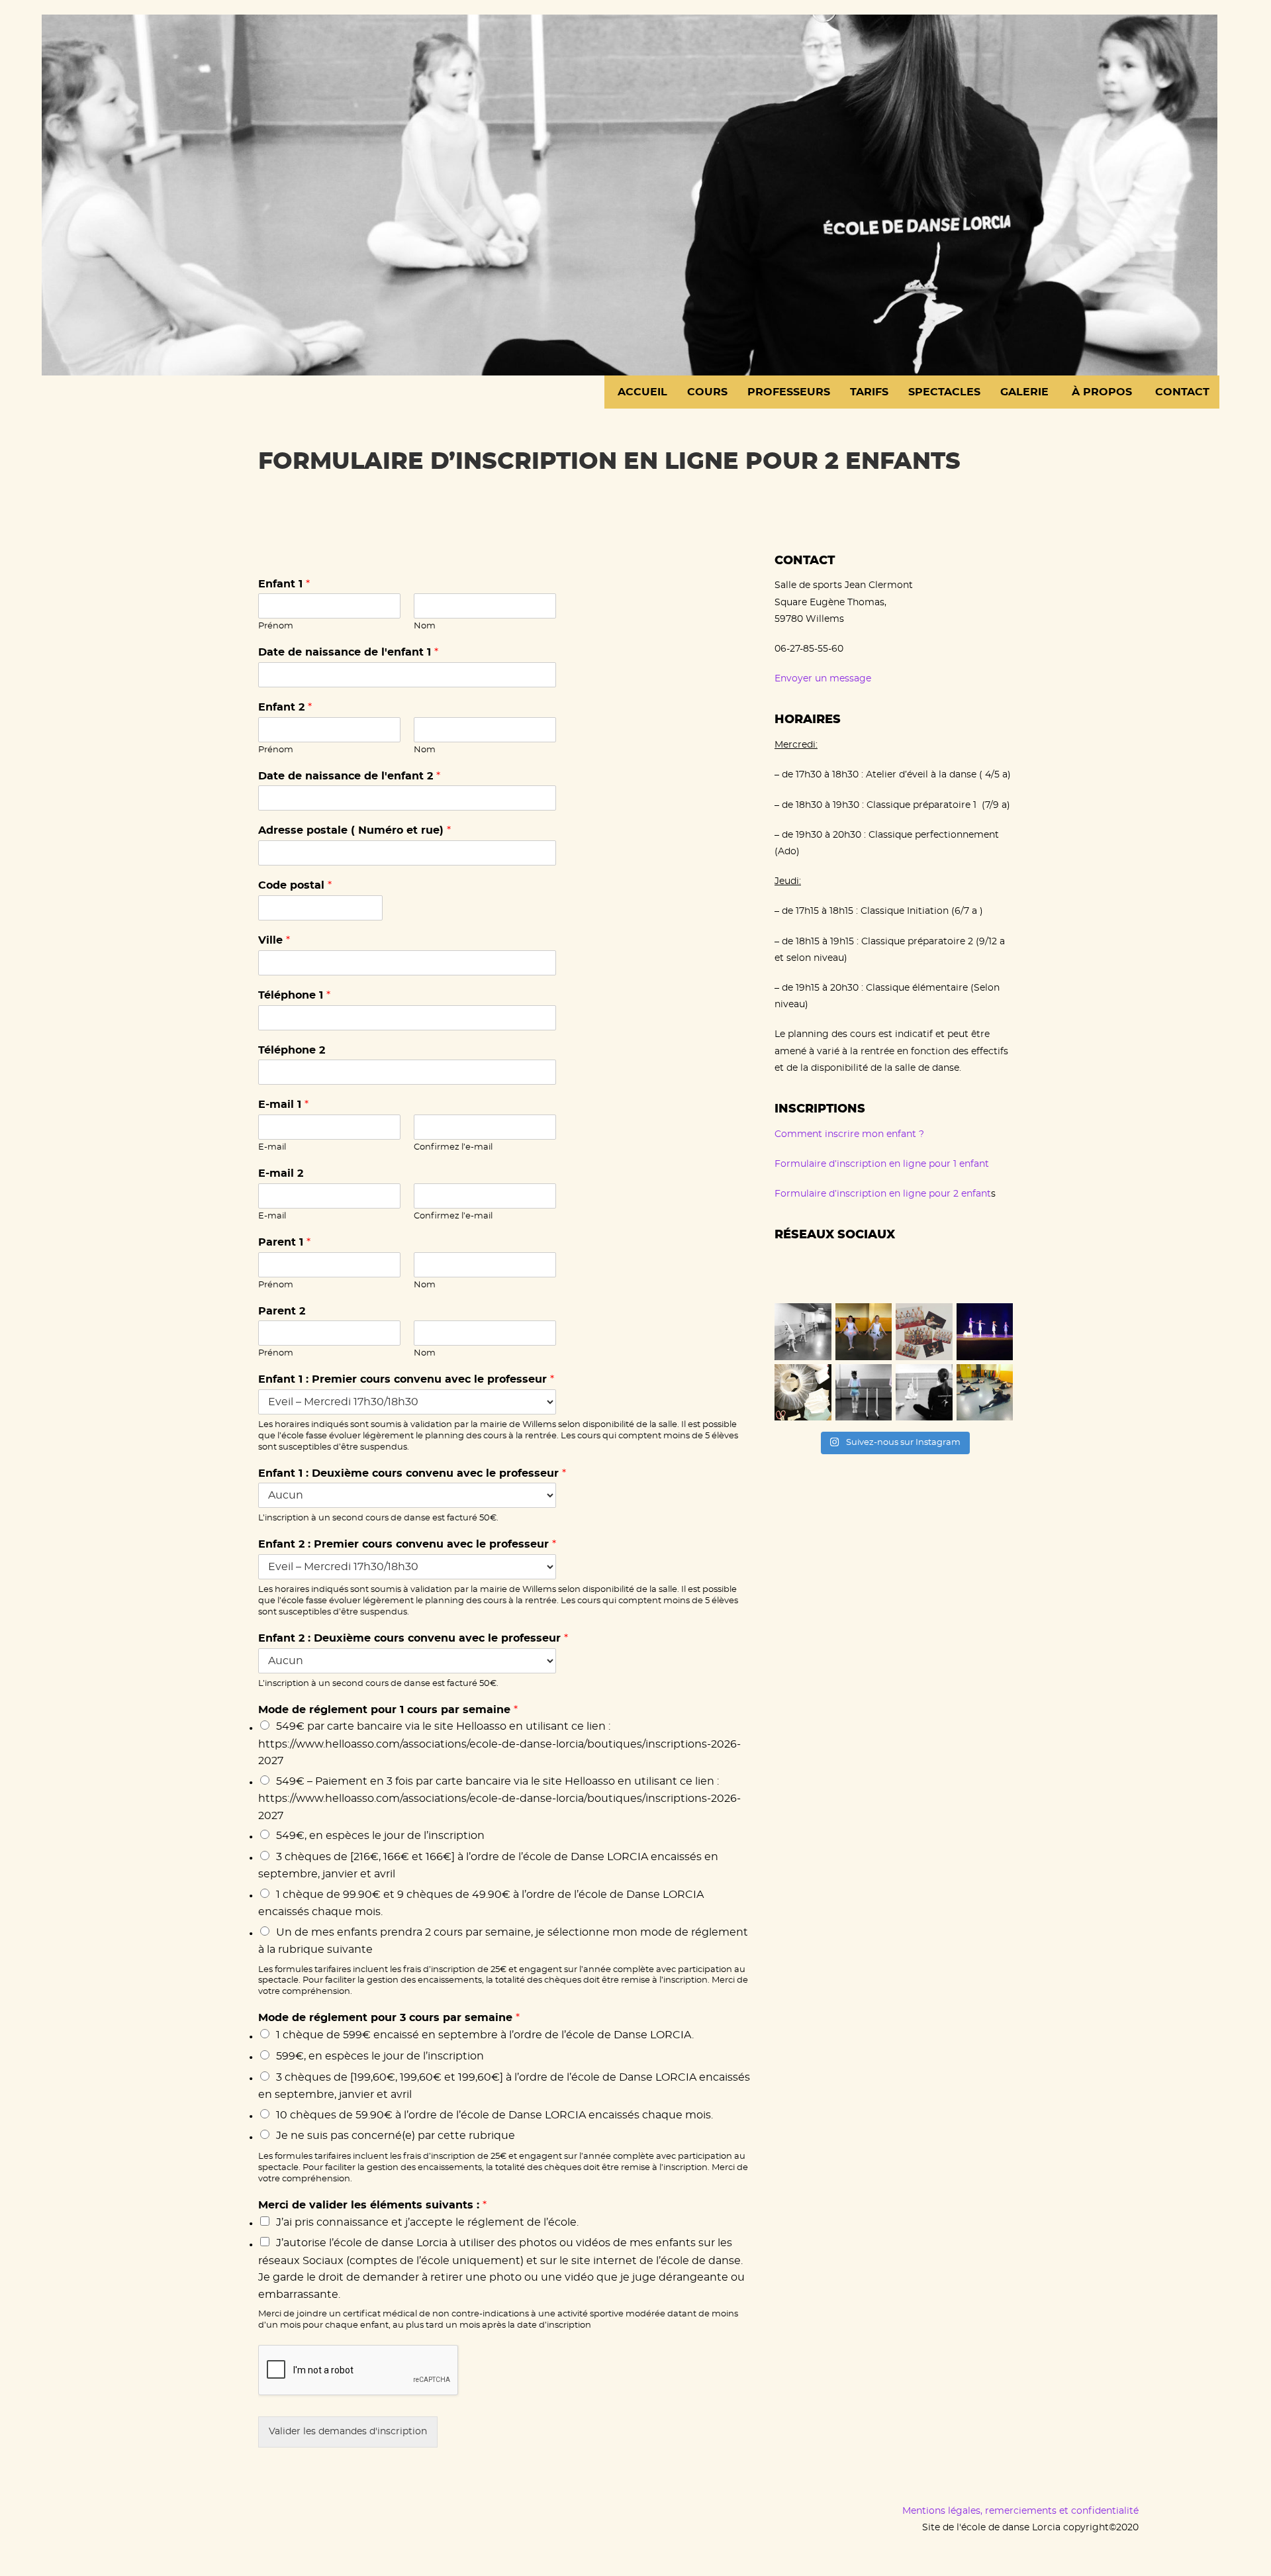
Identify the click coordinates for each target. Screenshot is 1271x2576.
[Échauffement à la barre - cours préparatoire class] (803, 1332)
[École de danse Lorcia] (630, 192)
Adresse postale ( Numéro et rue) (354, 830)
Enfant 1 (284, 584)
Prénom (276, 626)
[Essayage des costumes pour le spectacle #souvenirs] (864, 1332)
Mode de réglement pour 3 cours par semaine (389, 2018)
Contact (1181, 392)
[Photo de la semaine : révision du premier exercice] (864, 1393)
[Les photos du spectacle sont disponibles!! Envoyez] (924, 1332)
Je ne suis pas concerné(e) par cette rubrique (396, 2136)
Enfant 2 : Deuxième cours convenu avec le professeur (413, 1638)
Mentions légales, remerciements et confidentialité (1020, 2511)
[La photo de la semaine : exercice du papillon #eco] (924, 1393)
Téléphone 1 (294, 995)
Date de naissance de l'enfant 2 (349, 776)
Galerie (1024, 392)
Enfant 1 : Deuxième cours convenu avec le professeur (412, 1473)
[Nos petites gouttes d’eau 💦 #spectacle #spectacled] (985, 1332)
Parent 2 (282, 1311)
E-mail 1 (283, 1105)
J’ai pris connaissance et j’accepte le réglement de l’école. (427, 2222)
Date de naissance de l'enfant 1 (348, 652)
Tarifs (869, 392)
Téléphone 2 (292, 1050)
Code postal (295, 885)
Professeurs (789, 392)
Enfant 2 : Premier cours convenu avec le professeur (407, 1544)
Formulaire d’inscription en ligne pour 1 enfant (882, 1164)
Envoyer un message (823, 679)
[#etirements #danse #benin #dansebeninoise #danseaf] (985, 1393)
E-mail (272, 1147)
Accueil (641, 392)
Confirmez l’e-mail (453, 1147)
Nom (425, 626)
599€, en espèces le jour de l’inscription (380, 2056)
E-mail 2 (281, 1173)
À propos (1100, 392)
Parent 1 (284, 1242)
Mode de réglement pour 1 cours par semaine (388, 1710)
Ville (274, 940)
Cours (707, 392)
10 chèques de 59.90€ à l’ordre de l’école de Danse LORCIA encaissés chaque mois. (494, 2115)
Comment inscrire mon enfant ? (849, 1134)
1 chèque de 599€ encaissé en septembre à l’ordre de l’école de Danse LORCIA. (485, 2035)
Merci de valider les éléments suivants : (372, 2205)
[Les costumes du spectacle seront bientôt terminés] (803, 1393)
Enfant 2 (285, 707)
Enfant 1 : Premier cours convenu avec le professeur (406, 1379)
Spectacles (944, 392)
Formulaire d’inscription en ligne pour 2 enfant (883, 1194)
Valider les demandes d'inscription (348, 2432)
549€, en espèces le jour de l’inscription (380, 1836)
